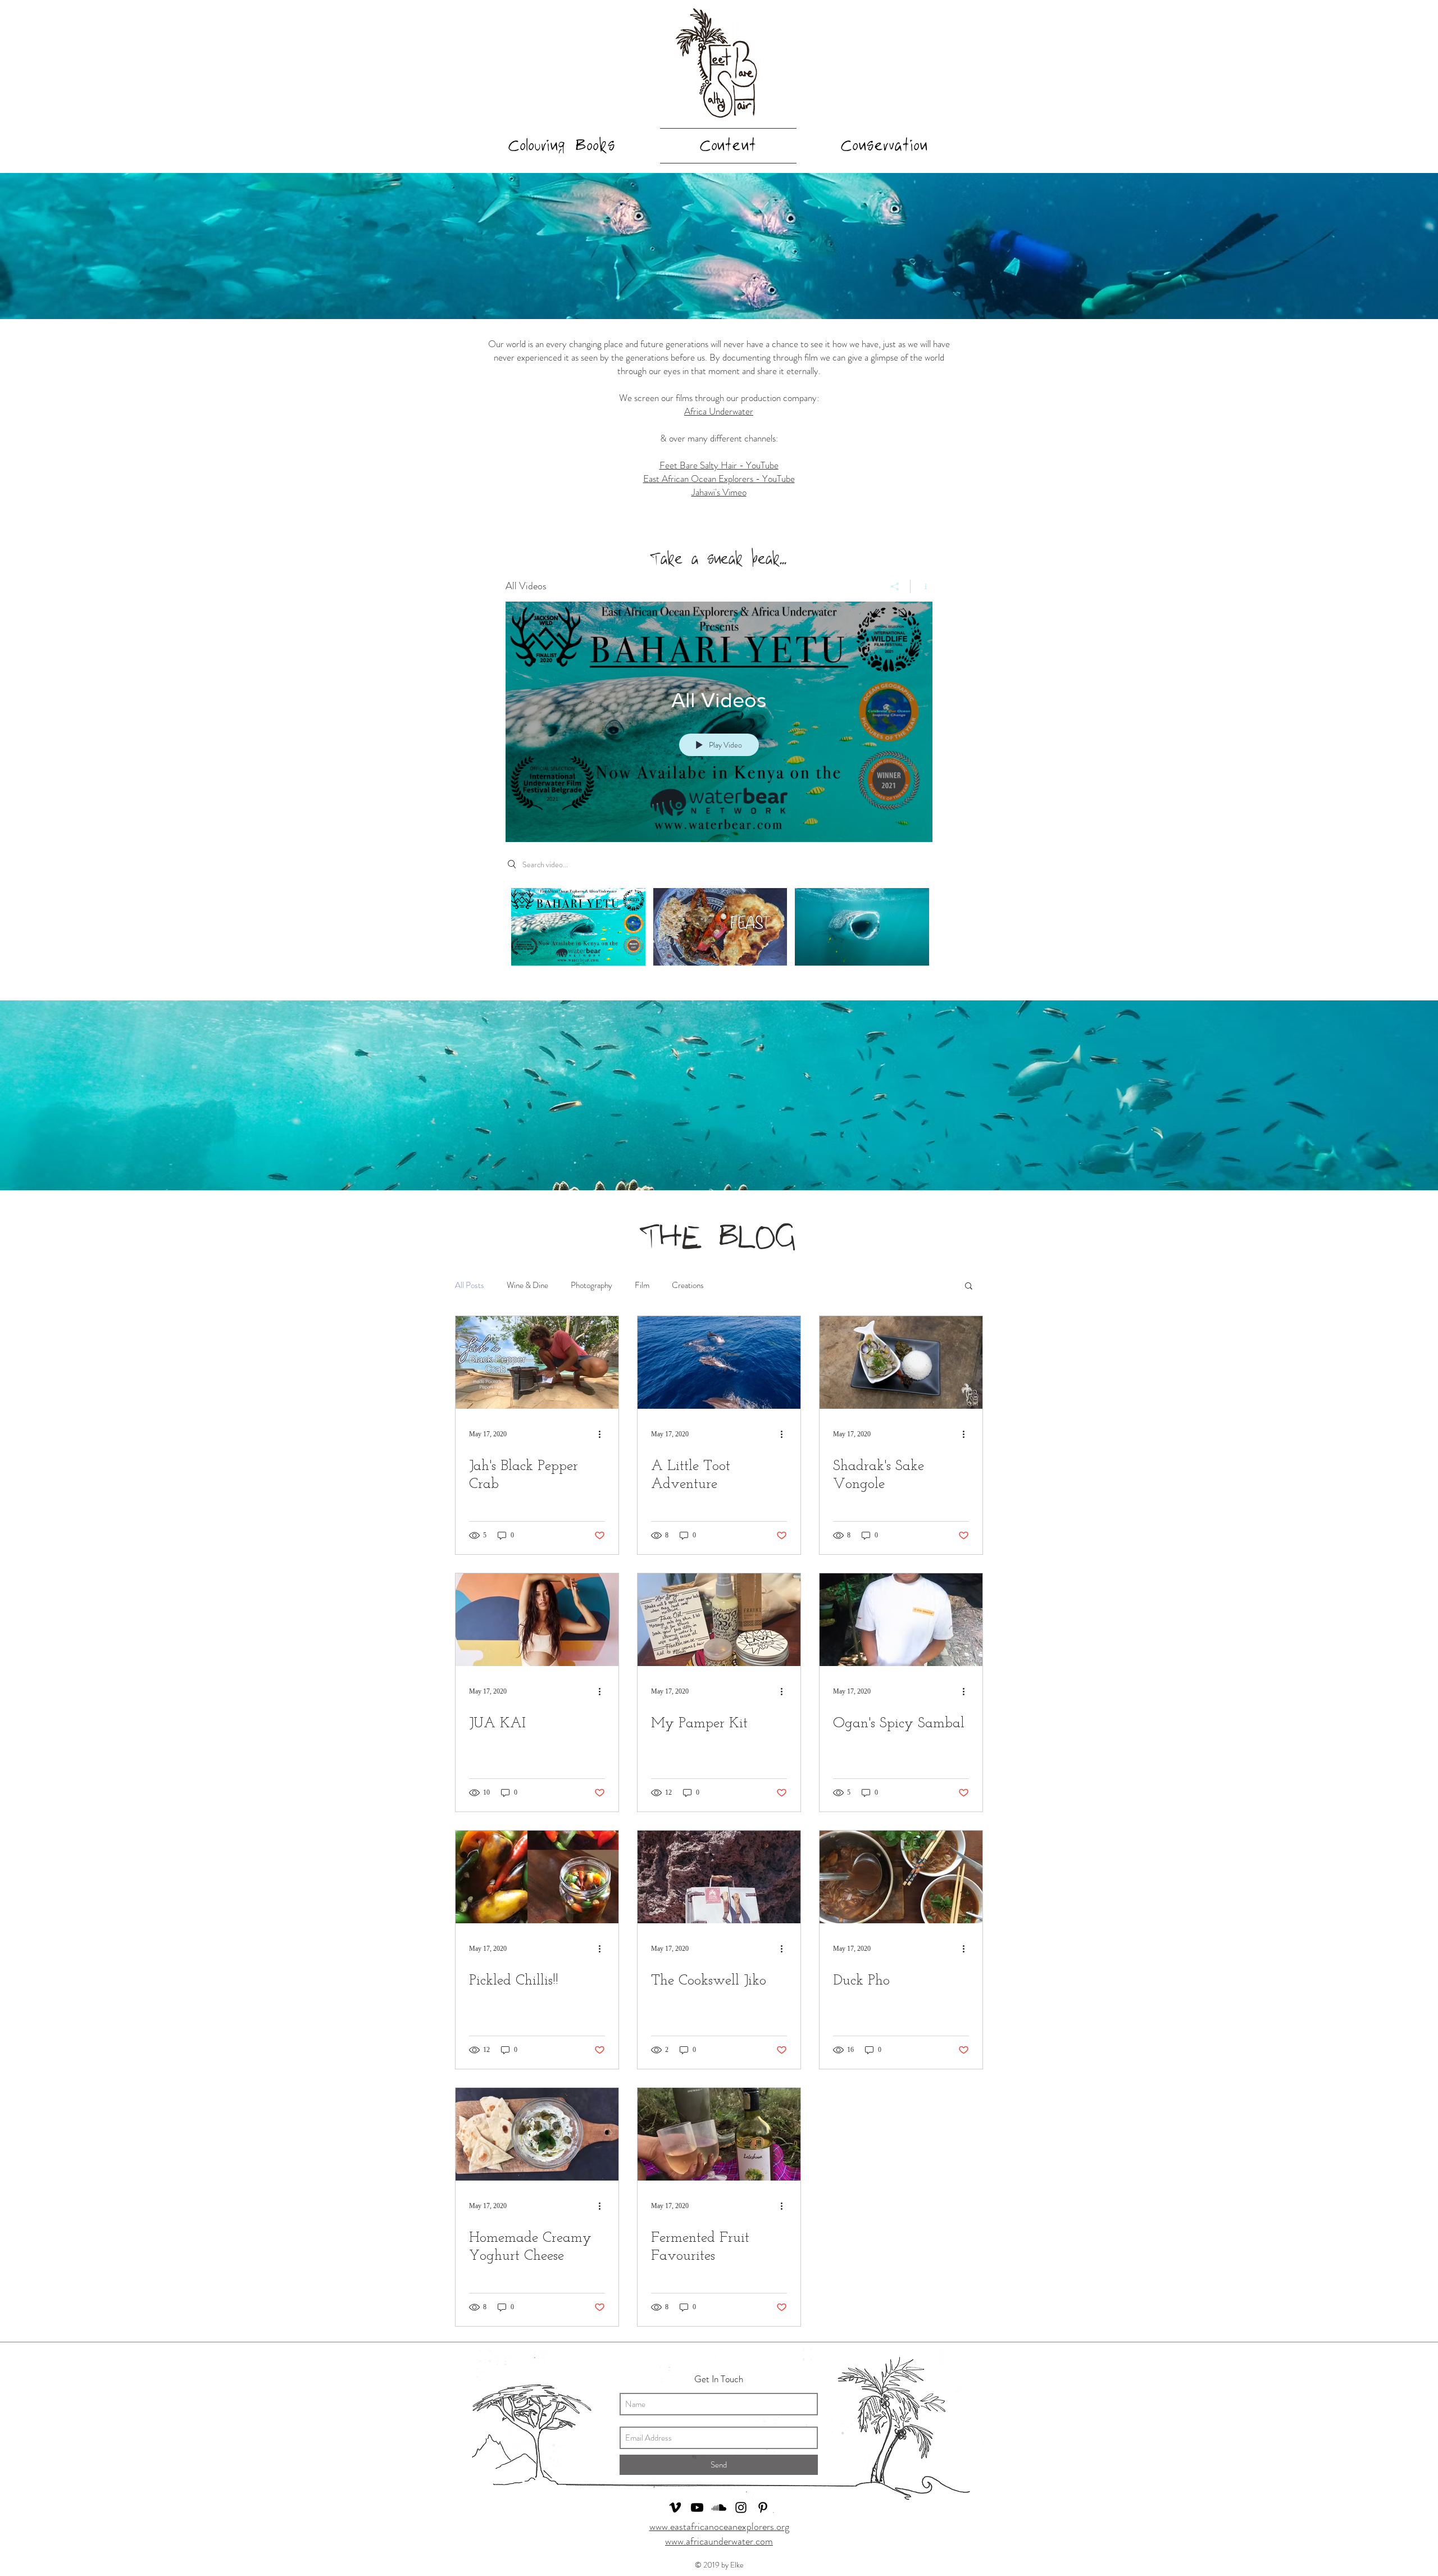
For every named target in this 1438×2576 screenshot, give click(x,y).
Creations (688, 1285)
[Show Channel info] (921, 586)
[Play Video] (578, 927)
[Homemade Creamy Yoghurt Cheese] (537, 2134)
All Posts (470, 1285)
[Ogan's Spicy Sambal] (901, 1620)
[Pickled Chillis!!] (537, 1877)
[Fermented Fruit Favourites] (719, 2134)
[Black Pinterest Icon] (763, 2507)
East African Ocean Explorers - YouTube (719, 479)
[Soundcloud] (719, 2507)
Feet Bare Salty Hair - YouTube (719, 465)
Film (642, 1285)
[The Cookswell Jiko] (719, 1877)
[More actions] (603, 1434)
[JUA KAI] (537, 1620)
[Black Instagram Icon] (741, 2507)
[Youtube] (697, 2507)
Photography (591, 1285)
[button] (969, 1287)
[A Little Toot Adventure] (719, 1362)
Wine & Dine (527, 1285)
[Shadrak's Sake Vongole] (901, 1362)
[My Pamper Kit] (719, 1620)
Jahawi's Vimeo (719, 492)
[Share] (895, 586)
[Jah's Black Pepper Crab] (537, 1362)
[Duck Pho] (901, 1877)
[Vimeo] (675, 2507)
